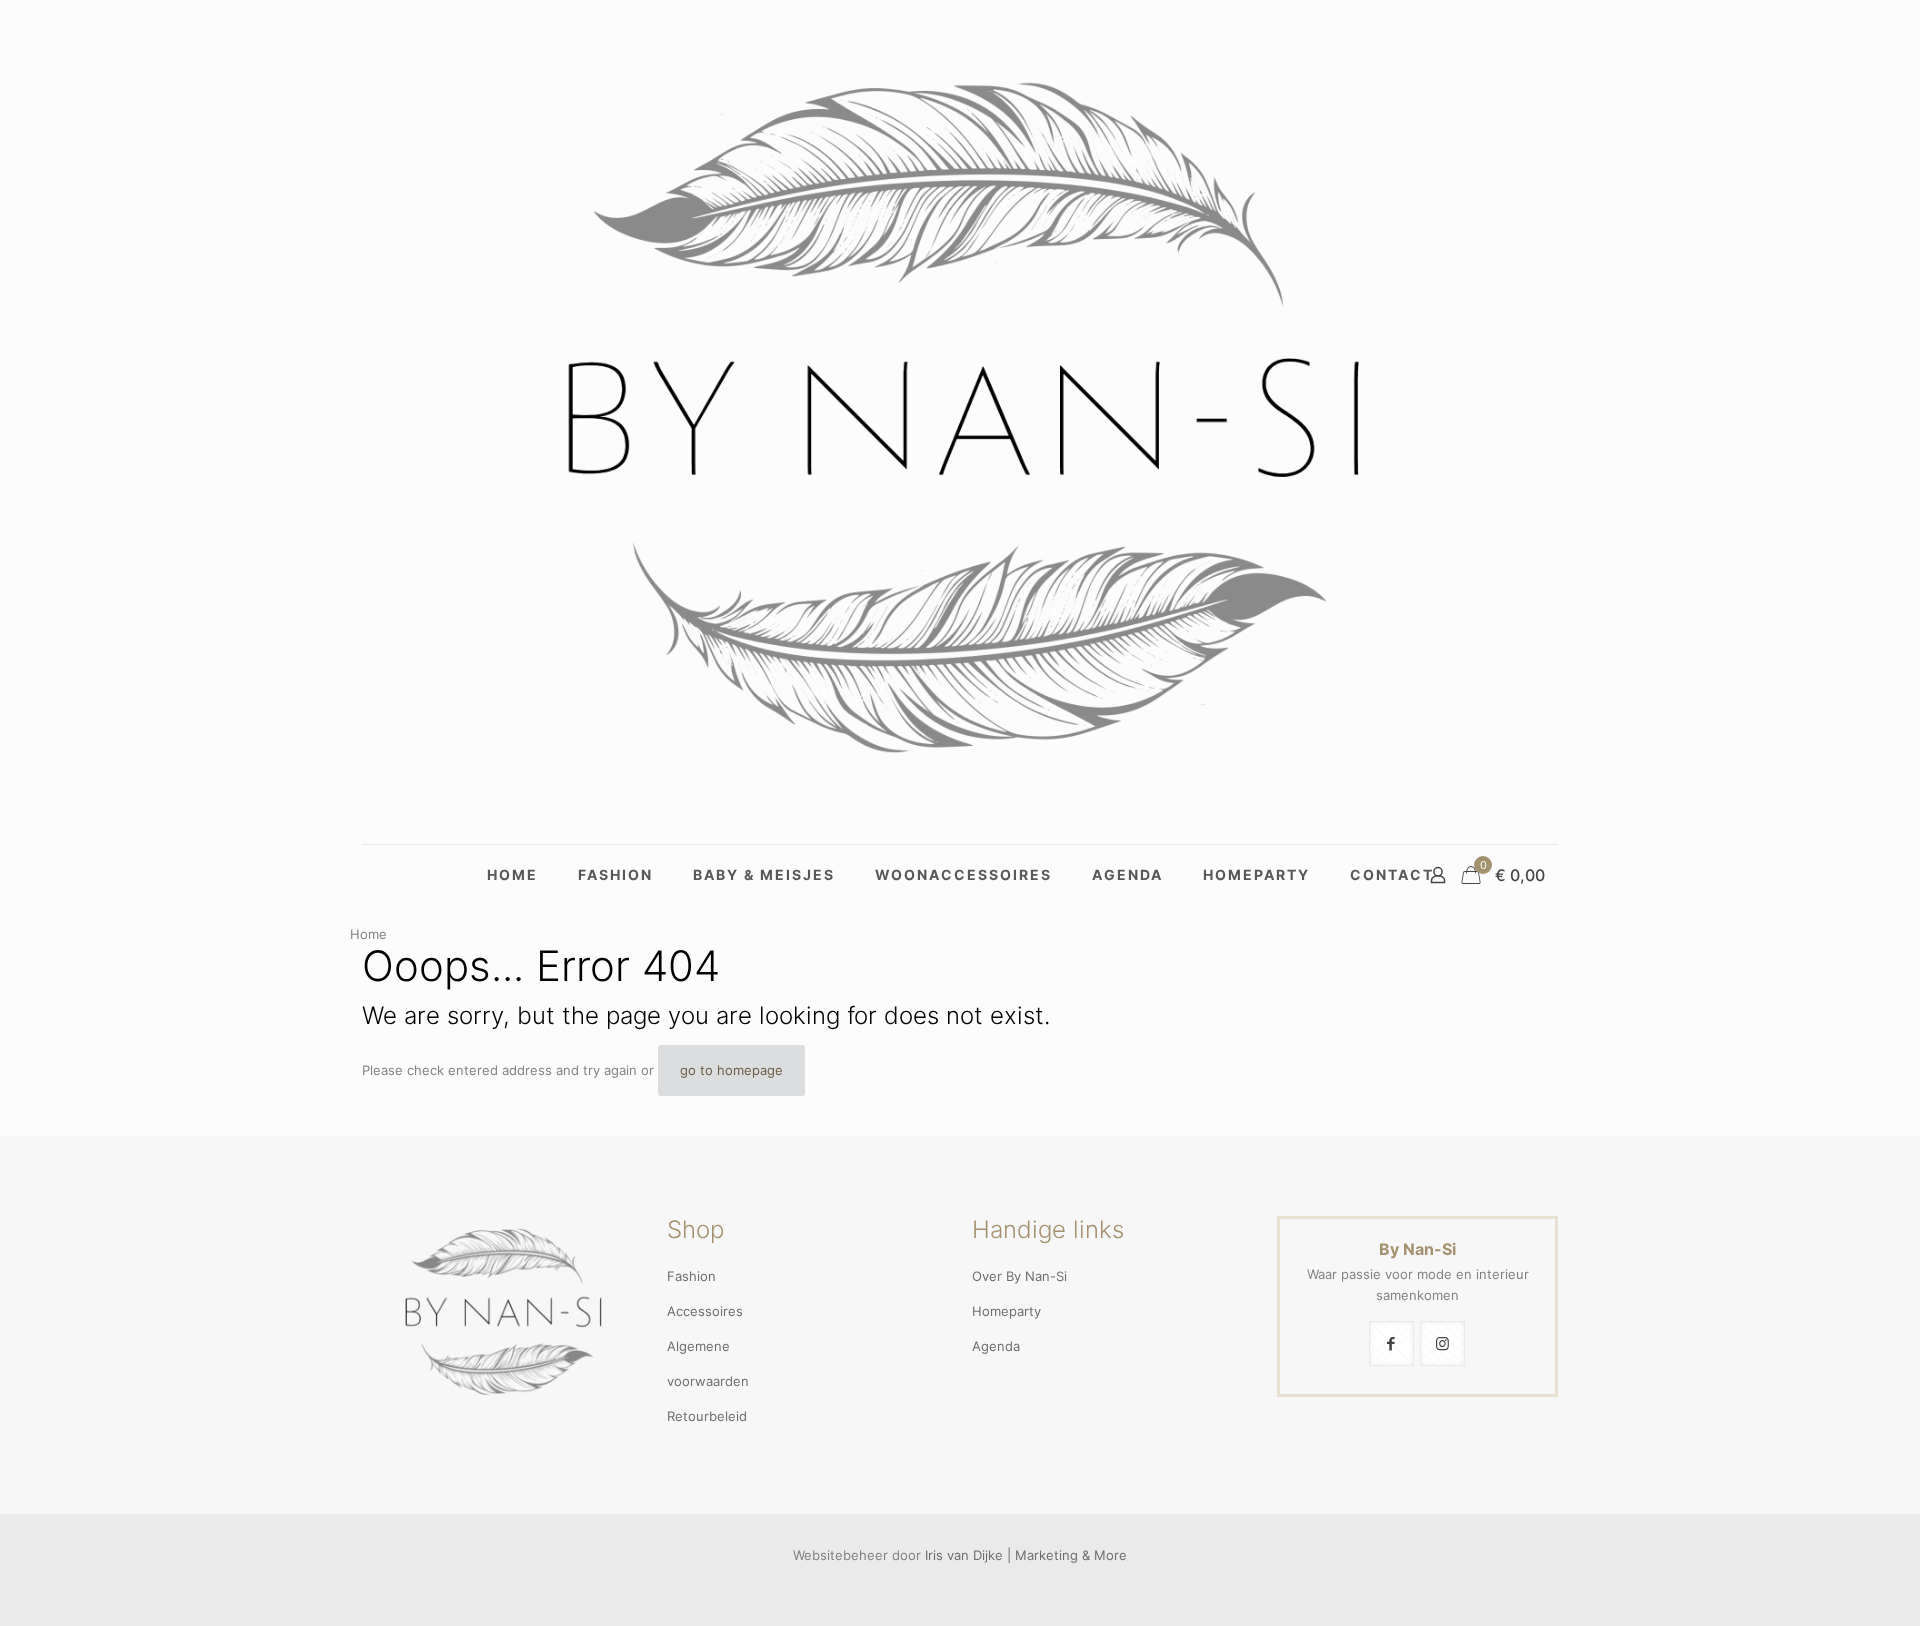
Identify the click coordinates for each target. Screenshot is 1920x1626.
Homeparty (1006, 1311)
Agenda (996, 1346)
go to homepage (731, 1070)
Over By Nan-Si (1019, 1276)
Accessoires (705, 1311)
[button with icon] (1391, 1343)
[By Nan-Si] (960, 422)
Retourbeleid (707, 1416)
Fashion (691, 1276)
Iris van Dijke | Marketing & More (1026, 1555)
